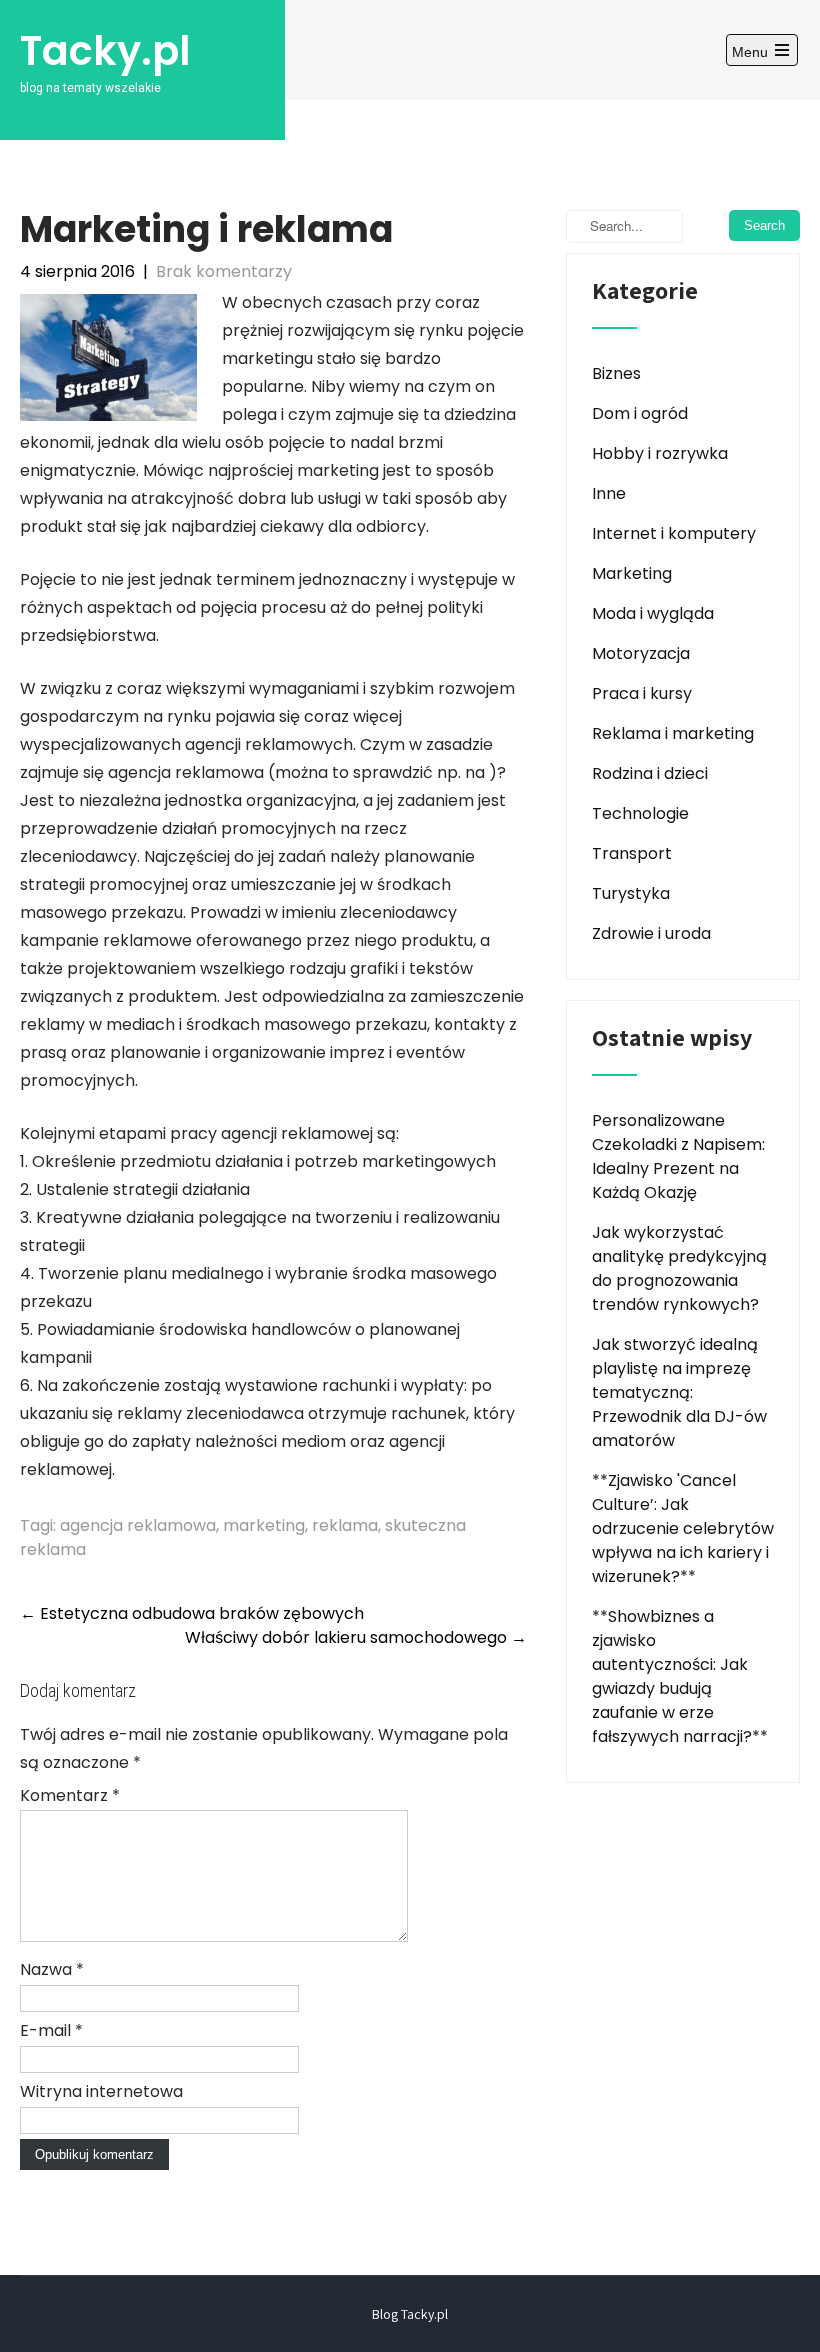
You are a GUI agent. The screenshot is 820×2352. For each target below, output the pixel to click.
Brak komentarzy (224, 271)
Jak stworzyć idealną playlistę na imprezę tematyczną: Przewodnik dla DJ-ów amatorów (679, 1392)
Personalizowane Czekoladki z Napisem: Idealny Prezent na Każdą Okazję (678, 1156)
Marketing (632, 573)
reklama (345, 1525)
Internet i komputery (674, 533)
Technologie (640, 813)
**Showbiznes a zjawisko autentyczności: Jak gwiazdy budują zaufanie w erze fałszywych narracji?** (680, 1676)
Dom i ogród (640, 413)
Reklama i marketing (673, 733)
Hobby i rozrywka (660, 453)
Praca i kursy (642, 693)
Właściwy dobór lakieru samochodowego (356, 1637)
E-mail (51, 2030)
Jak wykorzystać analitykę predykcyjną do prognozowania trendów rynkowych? (679, 1268)
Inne (609, 493)
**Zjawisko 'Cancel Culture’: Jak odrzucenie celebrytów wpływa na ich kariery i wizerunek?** (683, 1528)
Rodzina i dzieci (650, 773)
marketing (264, 1525)
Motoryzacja (641, 653)
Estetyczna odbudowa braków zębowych (192, 1613)
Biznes (616, 373)
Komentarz (70, 1795)
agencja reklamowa (138, 1525)
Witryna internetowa (101, 2091)
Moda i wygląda (653, 613)
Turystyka (631, 893)
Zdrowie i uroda (651, 933)
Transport (632, 853)
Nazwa (52, 1969)
